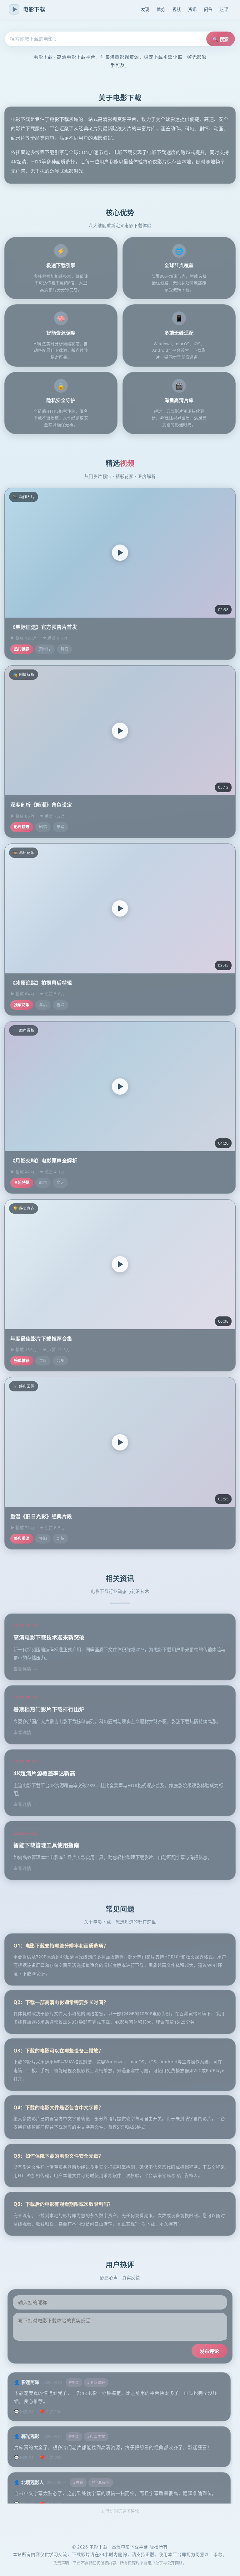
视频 (177, 9)
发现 (145, 9)
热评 (224, 9)
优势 (161, 9)
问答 (208, 9)
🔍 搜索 (221, 39)
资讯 (192, 9)
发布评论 (209, 2351)
